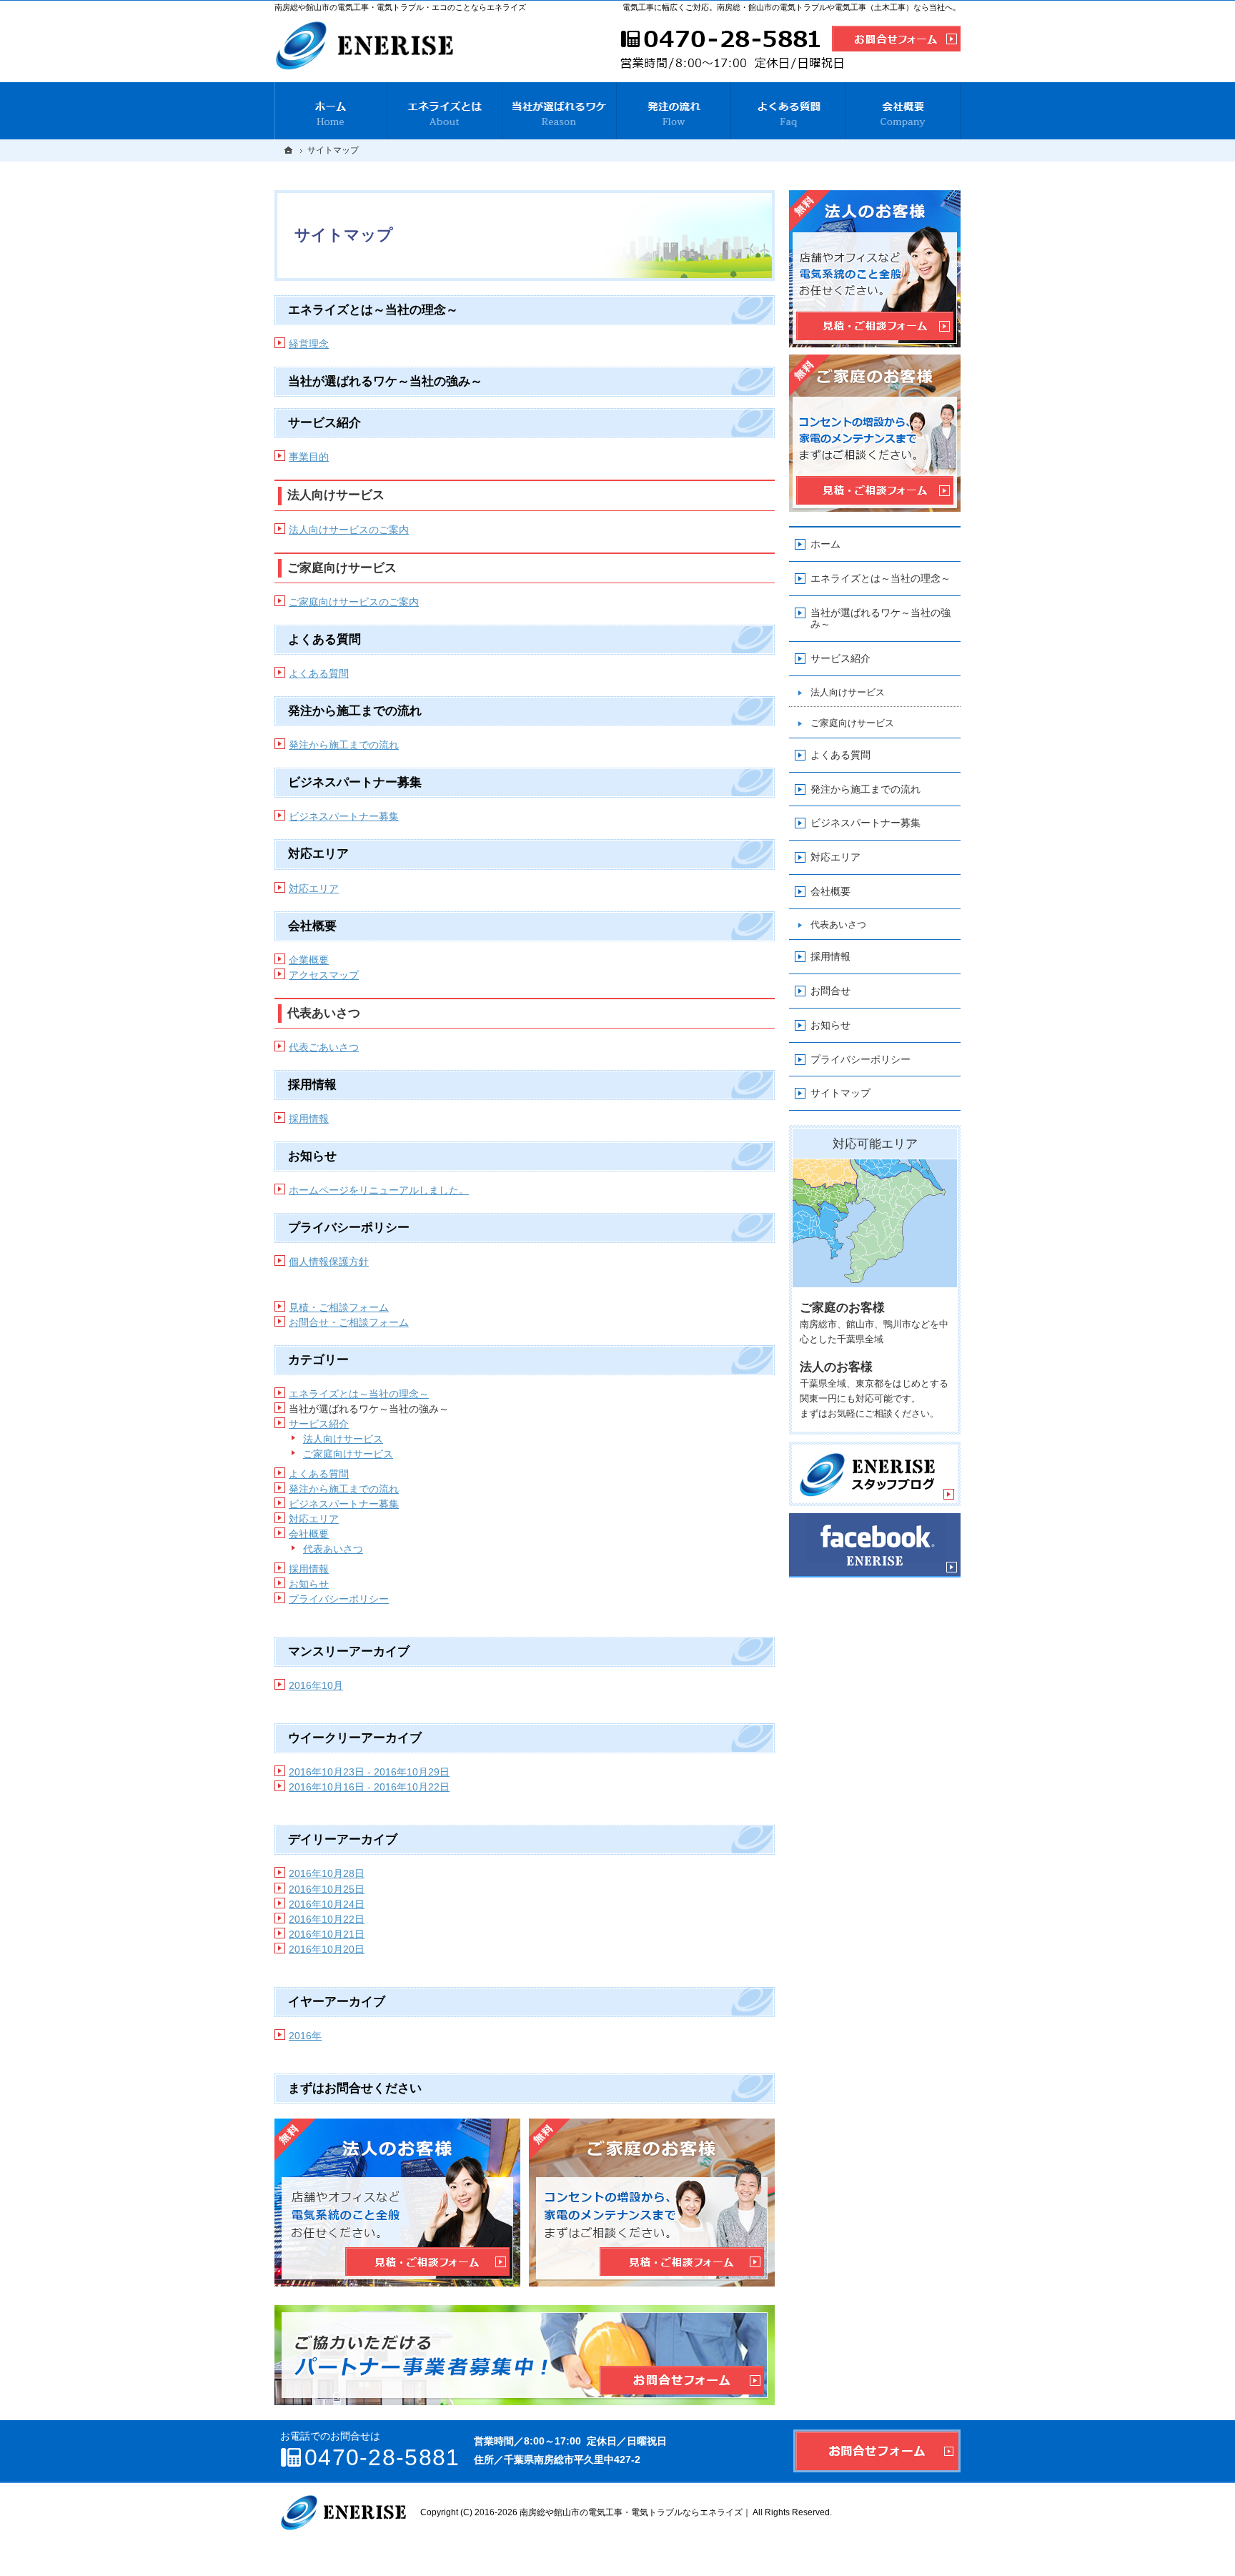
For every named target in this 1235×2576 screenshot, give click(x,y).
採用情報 (309, 1119)
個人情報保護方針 (329, 1262)
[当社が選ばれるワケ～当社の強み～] (560, 111)
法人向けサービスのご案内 (349, 530)
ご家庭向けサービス (348, 1454)
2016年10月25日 (327, 1889)
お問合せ (830, 991)
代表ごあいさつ (324, 1047)
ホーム (825, 544)
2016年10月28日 (327, 1873)
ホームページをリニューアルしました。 (379, 1190)
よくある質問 (319, 673)
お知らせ (309, 1584)
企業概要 (309, 960)
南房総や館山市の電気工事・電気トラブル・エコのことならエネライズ (400, 7)
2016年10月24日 (327, 1904)
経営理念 (309, 344)
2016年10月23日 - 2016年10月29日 (369, 1772)
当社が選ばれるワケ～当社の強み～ (881, 619)
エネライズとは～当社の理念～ (359, 1394)
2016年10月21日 (327, 1934)
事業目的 (309, 457)
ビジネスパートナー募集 (344, 816)
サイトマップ (840, 1093)
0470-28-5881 (730, 51)
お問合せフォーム (877, 2451)
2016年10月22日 (327, 1919)
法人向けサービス (343, 1439)
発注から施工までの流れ (344, 745)
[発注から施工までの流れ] (674, 111)
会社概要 (309, 1534)
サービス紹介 (319, 1424)
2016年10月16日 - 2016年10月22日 (369, 1787)
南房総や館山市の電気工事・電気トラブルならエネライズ (631, 2512)
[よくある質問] (788, 111)
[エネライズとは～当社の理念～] (445, 111)
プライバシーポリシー (339, 1599)
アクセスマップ (324, 975)
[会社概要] (903, 111)
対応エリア (314, 888)
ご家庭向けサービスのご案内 (354, 602)
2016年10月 (316, 1685)
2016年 (305, 2036)
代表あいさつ (333, 1549)
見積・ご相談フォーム (339, 1307)
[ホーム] (331, 111)
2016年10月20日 (327, 1949)
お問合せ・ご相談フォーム (349, 1322)
